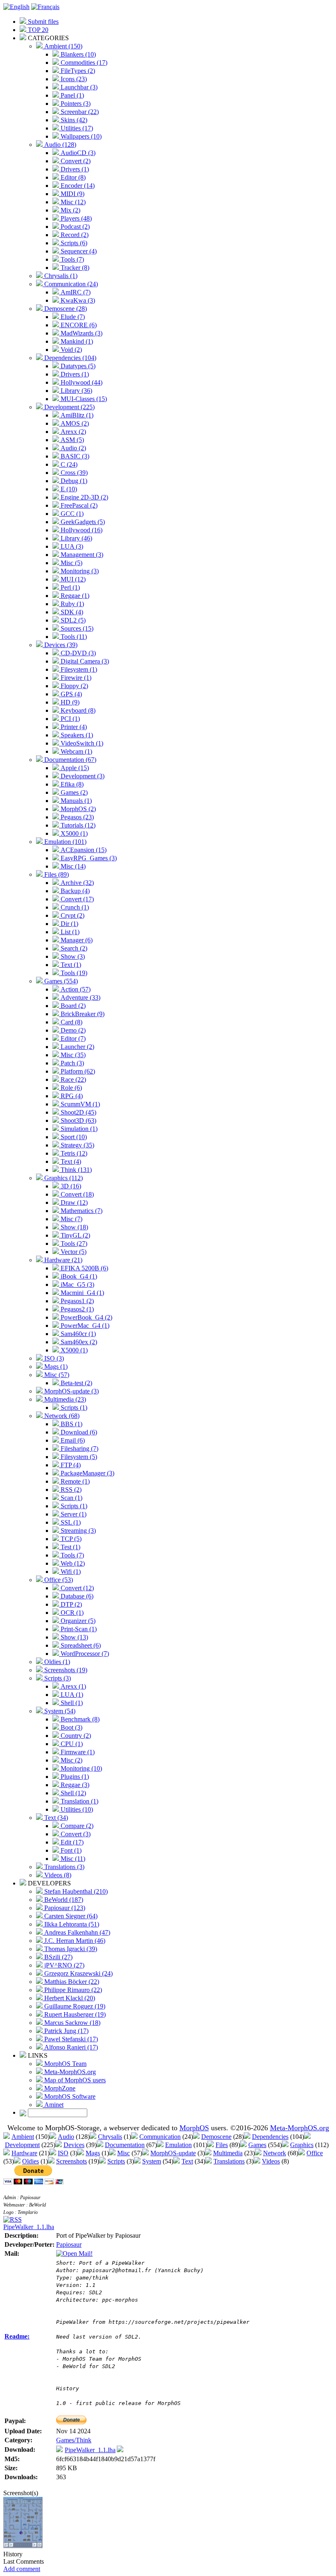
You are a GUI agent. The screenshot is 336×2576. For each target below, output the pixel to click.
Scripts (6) (73, 243)
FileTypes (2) (77, 71)
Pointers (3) (75, 104)
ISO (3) (53, 1358)
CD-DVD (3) (77, 653)
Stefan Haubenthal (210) (75, 1891)
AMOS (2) (74, 423)
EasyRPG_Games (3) (88, 858)
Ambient (23, 2137)
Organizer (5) (77, 1621)
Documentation (125, 2145)
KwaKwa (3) (77, 300)
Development (22, 2145)
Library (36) (76, 391)
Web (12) (72, 1563)
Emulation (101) (65, 842)
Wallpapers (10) (80, 136)
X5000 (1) (73, 833)
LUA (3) (71, 546)
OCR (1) (71, 1613)
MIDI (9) (72, 194)
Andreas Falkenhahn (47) (76, 1932)
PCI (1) (69, 719)
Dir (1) (69, 924)
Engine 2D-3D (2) (84, 497)
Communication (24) (70, 284)
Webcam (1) (76, 751)
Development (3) (82, 776)
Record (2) (74, 235)
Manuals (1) (75, 801)
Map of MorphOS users (74, 2080)
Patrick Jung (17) (66, 2031)
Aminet (53, 2105)
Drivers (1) (74, 169)
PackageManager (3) (87, 1473)
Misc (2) (71, 1760)
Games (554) (60, 981)
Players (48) (75, 218)
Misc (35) (72, 1055)
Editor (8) (72, 177)
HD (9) (69, 702)
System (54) (59, 1711)
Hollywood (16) (81, 530)
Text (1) (70, 965)
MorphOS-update (173, 2153)
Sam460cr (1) (77, 1334)
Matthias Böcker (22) (71, 1982)
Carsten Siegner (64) (70, 1916)
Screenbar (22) (79, 112)
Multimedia (228, 2153)
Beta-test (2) (76, 1383)
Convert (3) (75, 1834)
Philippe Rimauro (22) (72, 1990)
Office (315, 2153)
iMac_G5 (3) (77, 1285)
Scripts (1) (73, 1408)
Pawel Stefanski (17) (70, 2039)
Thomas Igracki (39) (70, 1949)
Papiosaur (69, 2244)
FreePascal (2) (78, 505)
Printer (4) (73, 727)
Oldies (31, 2161)
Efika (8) (71, 784)
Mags (93, 2153)
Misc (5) (71, 563)
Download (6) (78, 1432)
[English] (16, 7)
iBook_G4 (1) (78, 1276)
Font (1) (70, 1850)
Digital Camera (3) (84, 661)
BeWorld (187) (63, 1900)
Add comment (22, 2569)
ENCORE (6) (78, 325)
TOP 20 (37, 30)
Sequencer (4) (78, 251)
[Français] (45, 7)
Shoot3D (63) (78, 1120)
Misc (124, 2153)
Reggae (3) (74, 1785)
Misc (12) (72, 202)
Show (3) (72, 956)
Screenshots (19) (65, 1670)
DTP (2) (70, 1604)
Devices (74, 2145)
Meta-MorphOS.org (69, 2072)
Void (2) (70, 350)
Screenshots (72, 2161)
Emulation (178, 2145)
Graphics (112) (63, 1178)
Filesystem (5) (78, 1457)
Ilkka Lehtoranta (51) (71, 1924)
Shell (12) (73, 1793)
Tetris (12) (73, 1153)
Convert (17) (76, 899)
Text (187, 2161)
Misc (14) (72, 866)
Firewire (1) (75, 678)
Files (222, 2145)
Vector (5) (73, 1252)
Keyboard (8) (77, 710)
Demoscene (216, 2137)
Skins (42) (73, 120)
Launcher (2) (77, 1047)
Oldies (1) (56, 1662)
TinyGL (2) (75, 1235)
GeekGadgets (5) (82, 522)
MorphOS (194, 2128)
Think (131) (75, 1170)
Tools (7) (72, 259)
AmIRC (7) (75, 292)
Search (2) (73, 948)
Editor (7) (72, 1038)
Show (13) (74, 1637)
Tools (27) (73, 1244)
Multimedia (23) (64, 1399)
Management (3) (81, 555)
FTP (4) (70, 1465)
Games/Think (74, 2440)
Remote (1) (74, 1481)
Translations (229, 2161)
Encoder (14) (77, 186)
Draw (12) (73, 1203)
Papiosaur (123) (64, 1908)
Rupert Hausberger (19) (74, 2014)
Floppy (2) (74, 686)
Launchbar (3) (78, 87)
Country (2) (75, 1736)
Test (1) (70, 1547)
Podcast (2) (74, 227)
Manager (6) (76, 940)
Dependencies (270, 2137)
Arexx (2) (73, 432)
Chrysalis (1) (60, 276)
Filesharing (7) (79, 1449)
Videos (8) (57, 1875)
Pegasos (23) (76, 817)
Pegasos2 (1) (76, 1309)
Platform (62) (77, 1071)
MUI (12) (72, 579)
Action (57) (75, 989)
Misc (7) (71, 1219)
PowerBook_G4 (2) (86, 1317)
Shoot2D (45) (78, 1112)
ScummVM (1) (79, 1104)
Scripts (116, 2161)
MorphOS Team (65, 2064)
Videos (271, 2161)
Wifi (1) (70, 1572)
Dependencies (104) (69, 358)
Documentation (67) (69, 760)
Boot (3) (71, 1727)
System (152, 2161)
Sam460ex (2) (78, 1342)
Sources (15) (76, 628)
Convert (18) (76, 1194)
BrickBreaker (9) (82, 1014)
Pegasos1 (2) (76, 1301)
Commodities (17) (83, 63)
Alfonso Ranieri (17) (70, 2047)
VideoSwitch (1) (81, 743)
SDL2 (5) (72, 620)
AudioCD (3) (77, 153)
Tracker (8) (74, 268)
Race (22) (73, 1079)
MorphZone (59, 2088)
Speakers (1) (76, 735)
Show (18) (74, 1227)
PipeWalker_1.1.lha (29, 2227)
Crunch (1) (74, 907)
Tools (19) (73, 973)
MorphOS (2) (77, 809)
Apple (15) (74, 768)
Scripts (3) (57, 1678)
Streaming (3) (77, 1531)
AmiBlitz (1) (76, 415)
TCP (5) (70, 1539)
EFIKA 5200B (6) (84, 1268)
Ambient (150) (62, 46)
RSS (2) (70, 1490)
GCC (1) (71, 514)
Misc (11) (72, 1859)
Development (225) (69, 407)
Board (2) (72, 1006)
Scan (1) (71, 1498)
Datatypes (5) (77, 366)
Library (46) (76, 538)
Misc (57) (56, 1375)
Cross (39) (73, 473)
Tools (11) (73, 637)
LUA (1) (71, 1695)
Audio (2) (73, 448)
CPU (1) (71, 1744)
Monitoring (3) (79, 571)
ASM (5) (72, 440)
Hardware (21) (62, 1260)
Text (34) (55, 1818)
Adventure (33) (80, 997)
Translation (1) (79, 1801)
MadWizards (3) (81, 333)
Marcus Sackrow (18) (72, 2023)
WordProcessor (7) (84, 1654)
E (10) (68, 489)
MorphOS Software (69, 2096)
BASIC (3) (74, 456)
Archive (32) (76, 883)
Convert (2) (75, 161)
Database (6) (76, 1596)
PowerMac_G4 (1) (84, 1326)
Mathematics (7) (81, 1211)
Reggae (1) (74, 596)
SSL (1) (70, 1522)
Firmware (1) (77, 1752)
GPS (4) (70, 694)
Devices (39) (60, 645)
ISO (63, 2153)
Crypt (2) (72, 915)
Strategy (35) (77, 1145)
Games (257, 2145)
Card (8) (71, 1022)
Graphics (302, 2145)
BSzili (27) (58, 1957)
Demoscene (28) (65, 309)
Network (275, 2153)
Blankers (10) (77, 54)
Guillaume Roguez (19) (74, 2006)
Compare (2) (76, 1826)
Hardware (24, 2153)
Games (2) (73, 792)
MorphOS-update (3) (71, 1391)
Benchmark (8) (79, 1719)
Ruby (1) (72, 604)
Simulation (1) (78, 1129)
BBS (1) (71, 1424)
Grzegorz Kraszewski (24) (78, 1973)
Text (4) (70, 1161)
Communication (160, 2137)
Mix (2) (70, 210)
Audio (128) (59, 145)
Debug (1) (73, 481)
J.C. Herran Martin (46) (74, 1941)
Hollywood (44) (81, 382)
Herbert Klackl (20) (69, 1998)
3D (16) (70, 1186)
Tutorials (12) (77, 825)
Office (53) (58, 1580)
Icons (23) (73, 79)
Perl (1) (69, 587)
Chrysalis (110, 2137)
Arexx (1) (73, 1686)
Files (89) (56, 874)
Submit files (42, 22)
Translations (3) (64, 1867)
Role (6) (70, 1088)
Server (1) (73, 1514)
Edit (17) (71, 1842)
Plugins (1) (74, 1777)
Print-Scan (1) (78, 1629)
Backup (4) (74, 891)
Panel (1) (72, 95)
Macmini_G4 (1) (82, 1293)
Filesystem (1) (78, 669)
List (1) (69, 932)
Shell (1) (71, 1703)
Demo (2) (72, 1030)
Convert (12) (76, 1588)
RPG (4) (71, 1096)
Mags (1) (55, 1367)
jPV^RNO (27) (64, 1965)
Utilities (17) (76, 128)
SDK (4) (71, 612)
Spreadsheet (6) (80, 1645)
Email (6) (72, 1440)
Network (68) (61, 1416)
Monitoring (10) (81, 1768)
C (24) (68, 464)
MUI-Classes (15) (83, 399)
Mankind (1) (76, 341)
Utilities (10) (76, 1809)
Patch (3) (72, 1063)
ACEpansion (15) (83, 850)
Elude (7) (72, 317)
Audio (66, 2137)
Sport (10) (73, 1137)
